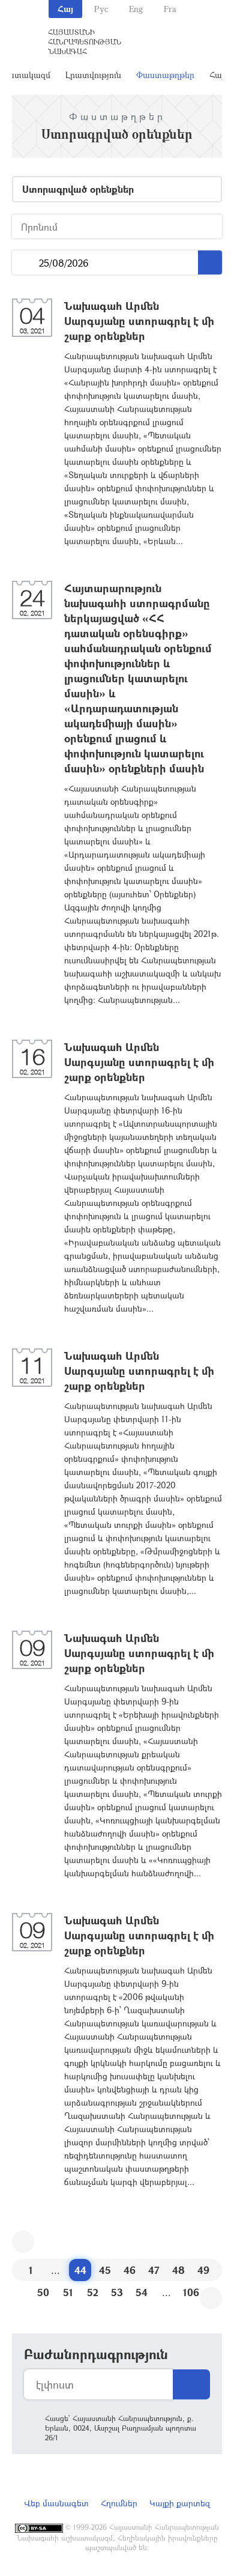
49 (203, 2270)
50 (43, 2292)
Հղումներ (119, 2503)
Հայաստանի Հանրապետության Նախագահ (85, 41)
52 (93, 2292)
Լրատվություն (93, 75)
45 (105, 2270)
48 (178, 2270)
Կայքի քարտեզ (180, 2503)
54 (142, 2292)
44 (80, 2270)
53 (117, 2292)
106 (191, 2292)
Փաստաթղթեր (165, 75)
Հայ (65, 9)
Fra (170, 9)
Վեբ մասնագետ (56, 2503)
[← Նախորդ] (23, 2242)
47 (154, 2270)
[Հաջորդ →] (211, 2298)
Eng (136, 9)
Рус (101, 9)
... (25, 263)
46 (130, 2270)
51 (68, 2292)
